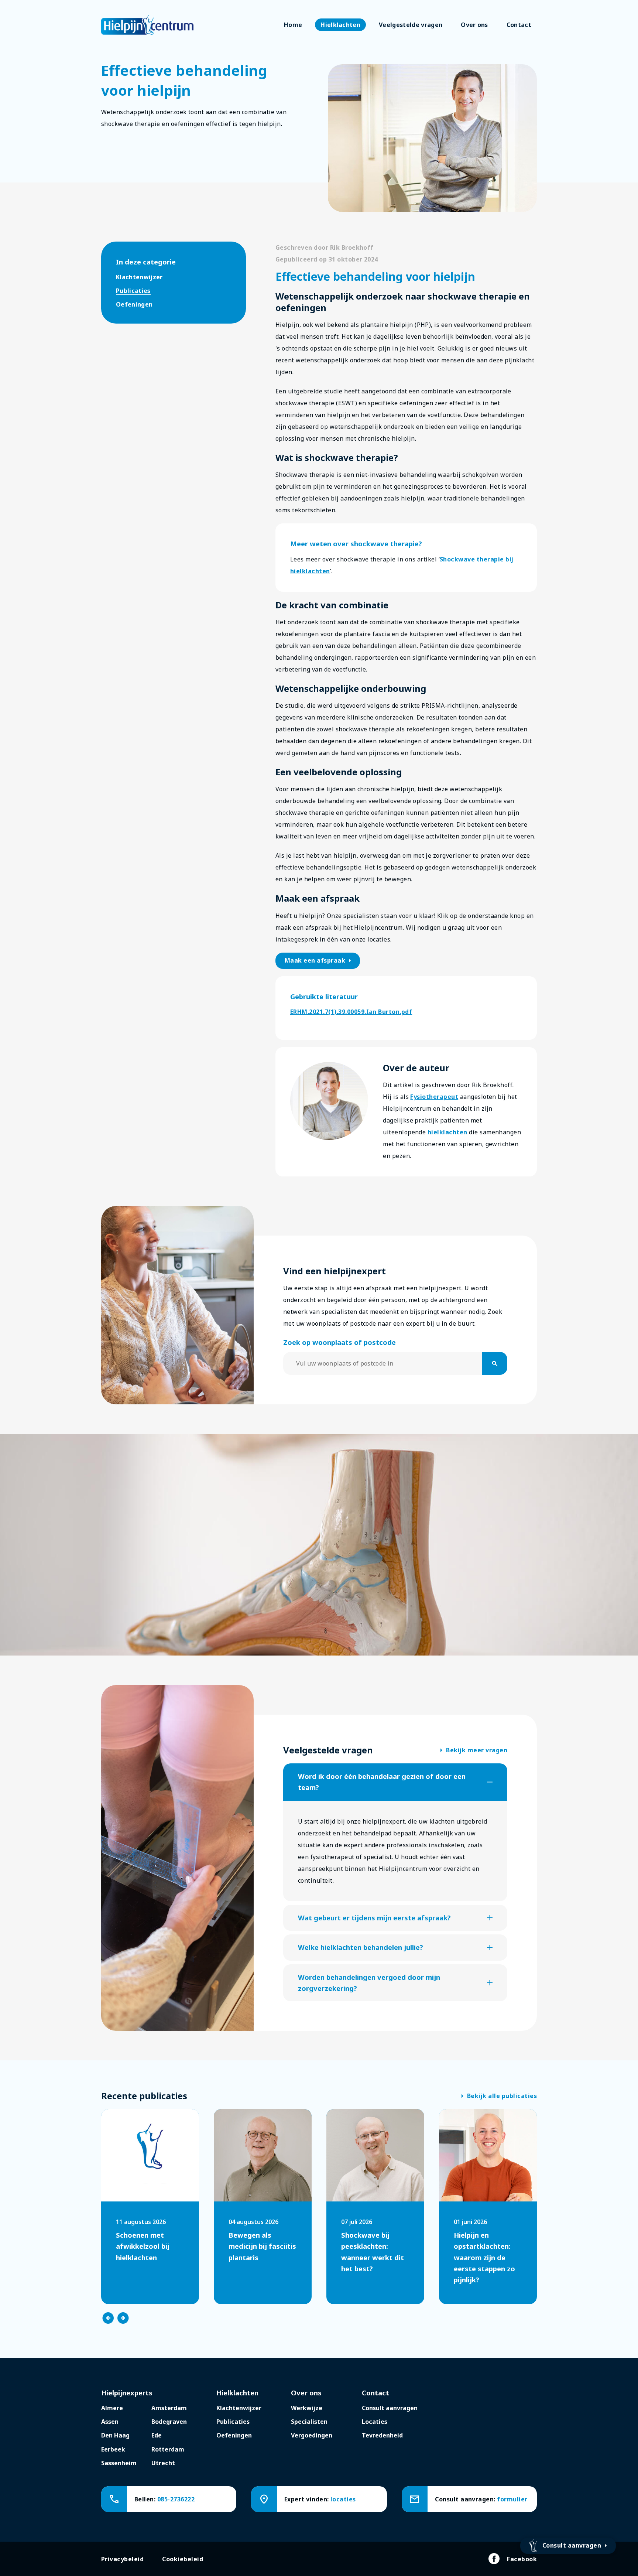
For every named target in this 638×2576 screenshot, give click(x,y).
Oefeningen (134, 304)
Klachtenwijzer (139, 277)
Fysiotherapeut (434, 1097)
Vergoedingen (312, 2435)
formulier (512, 2499)
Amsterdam (169, 2408)
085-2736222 (176, 2499)
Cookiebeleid (183, 2559)
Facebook (522, 2559)
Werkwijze (307, 2408)
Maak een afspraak (319, 961)
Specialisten (309, 2422)
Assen (110, 2422)
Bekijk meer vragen (474, 1750)
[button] (395, 1782)
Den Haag (115, 2435)
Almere (112, 2408)
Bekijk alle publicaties (499, 2096)
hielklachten (447, 1132)
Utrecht (163, 2463)
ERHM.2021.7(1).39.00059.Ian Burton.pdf (351, 1012)
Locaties (375, 2422)
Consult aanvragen (390, 2408)
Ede (157, 2435)
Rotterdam (168, 2449)
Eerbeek (113, 2449)
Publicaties (133, 291)
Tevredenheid (382, 2435)
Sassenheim (119, 2463)
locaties (343, 2499)
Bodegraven (169, 2422)
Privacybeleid (122, 2559)
